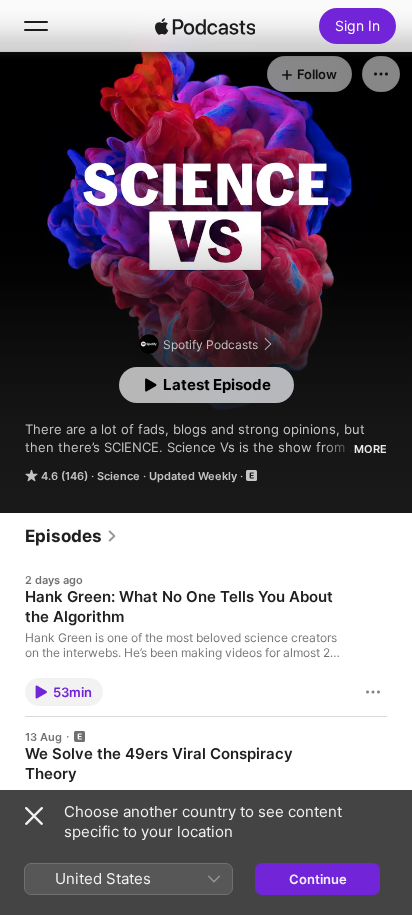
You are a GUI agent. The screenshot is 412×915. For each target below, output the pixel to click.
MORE (370, 449)
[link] (71, 536)
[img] (205, 26)
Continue (318, 879)
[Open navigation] (36, 26)
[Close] (34, 816)
